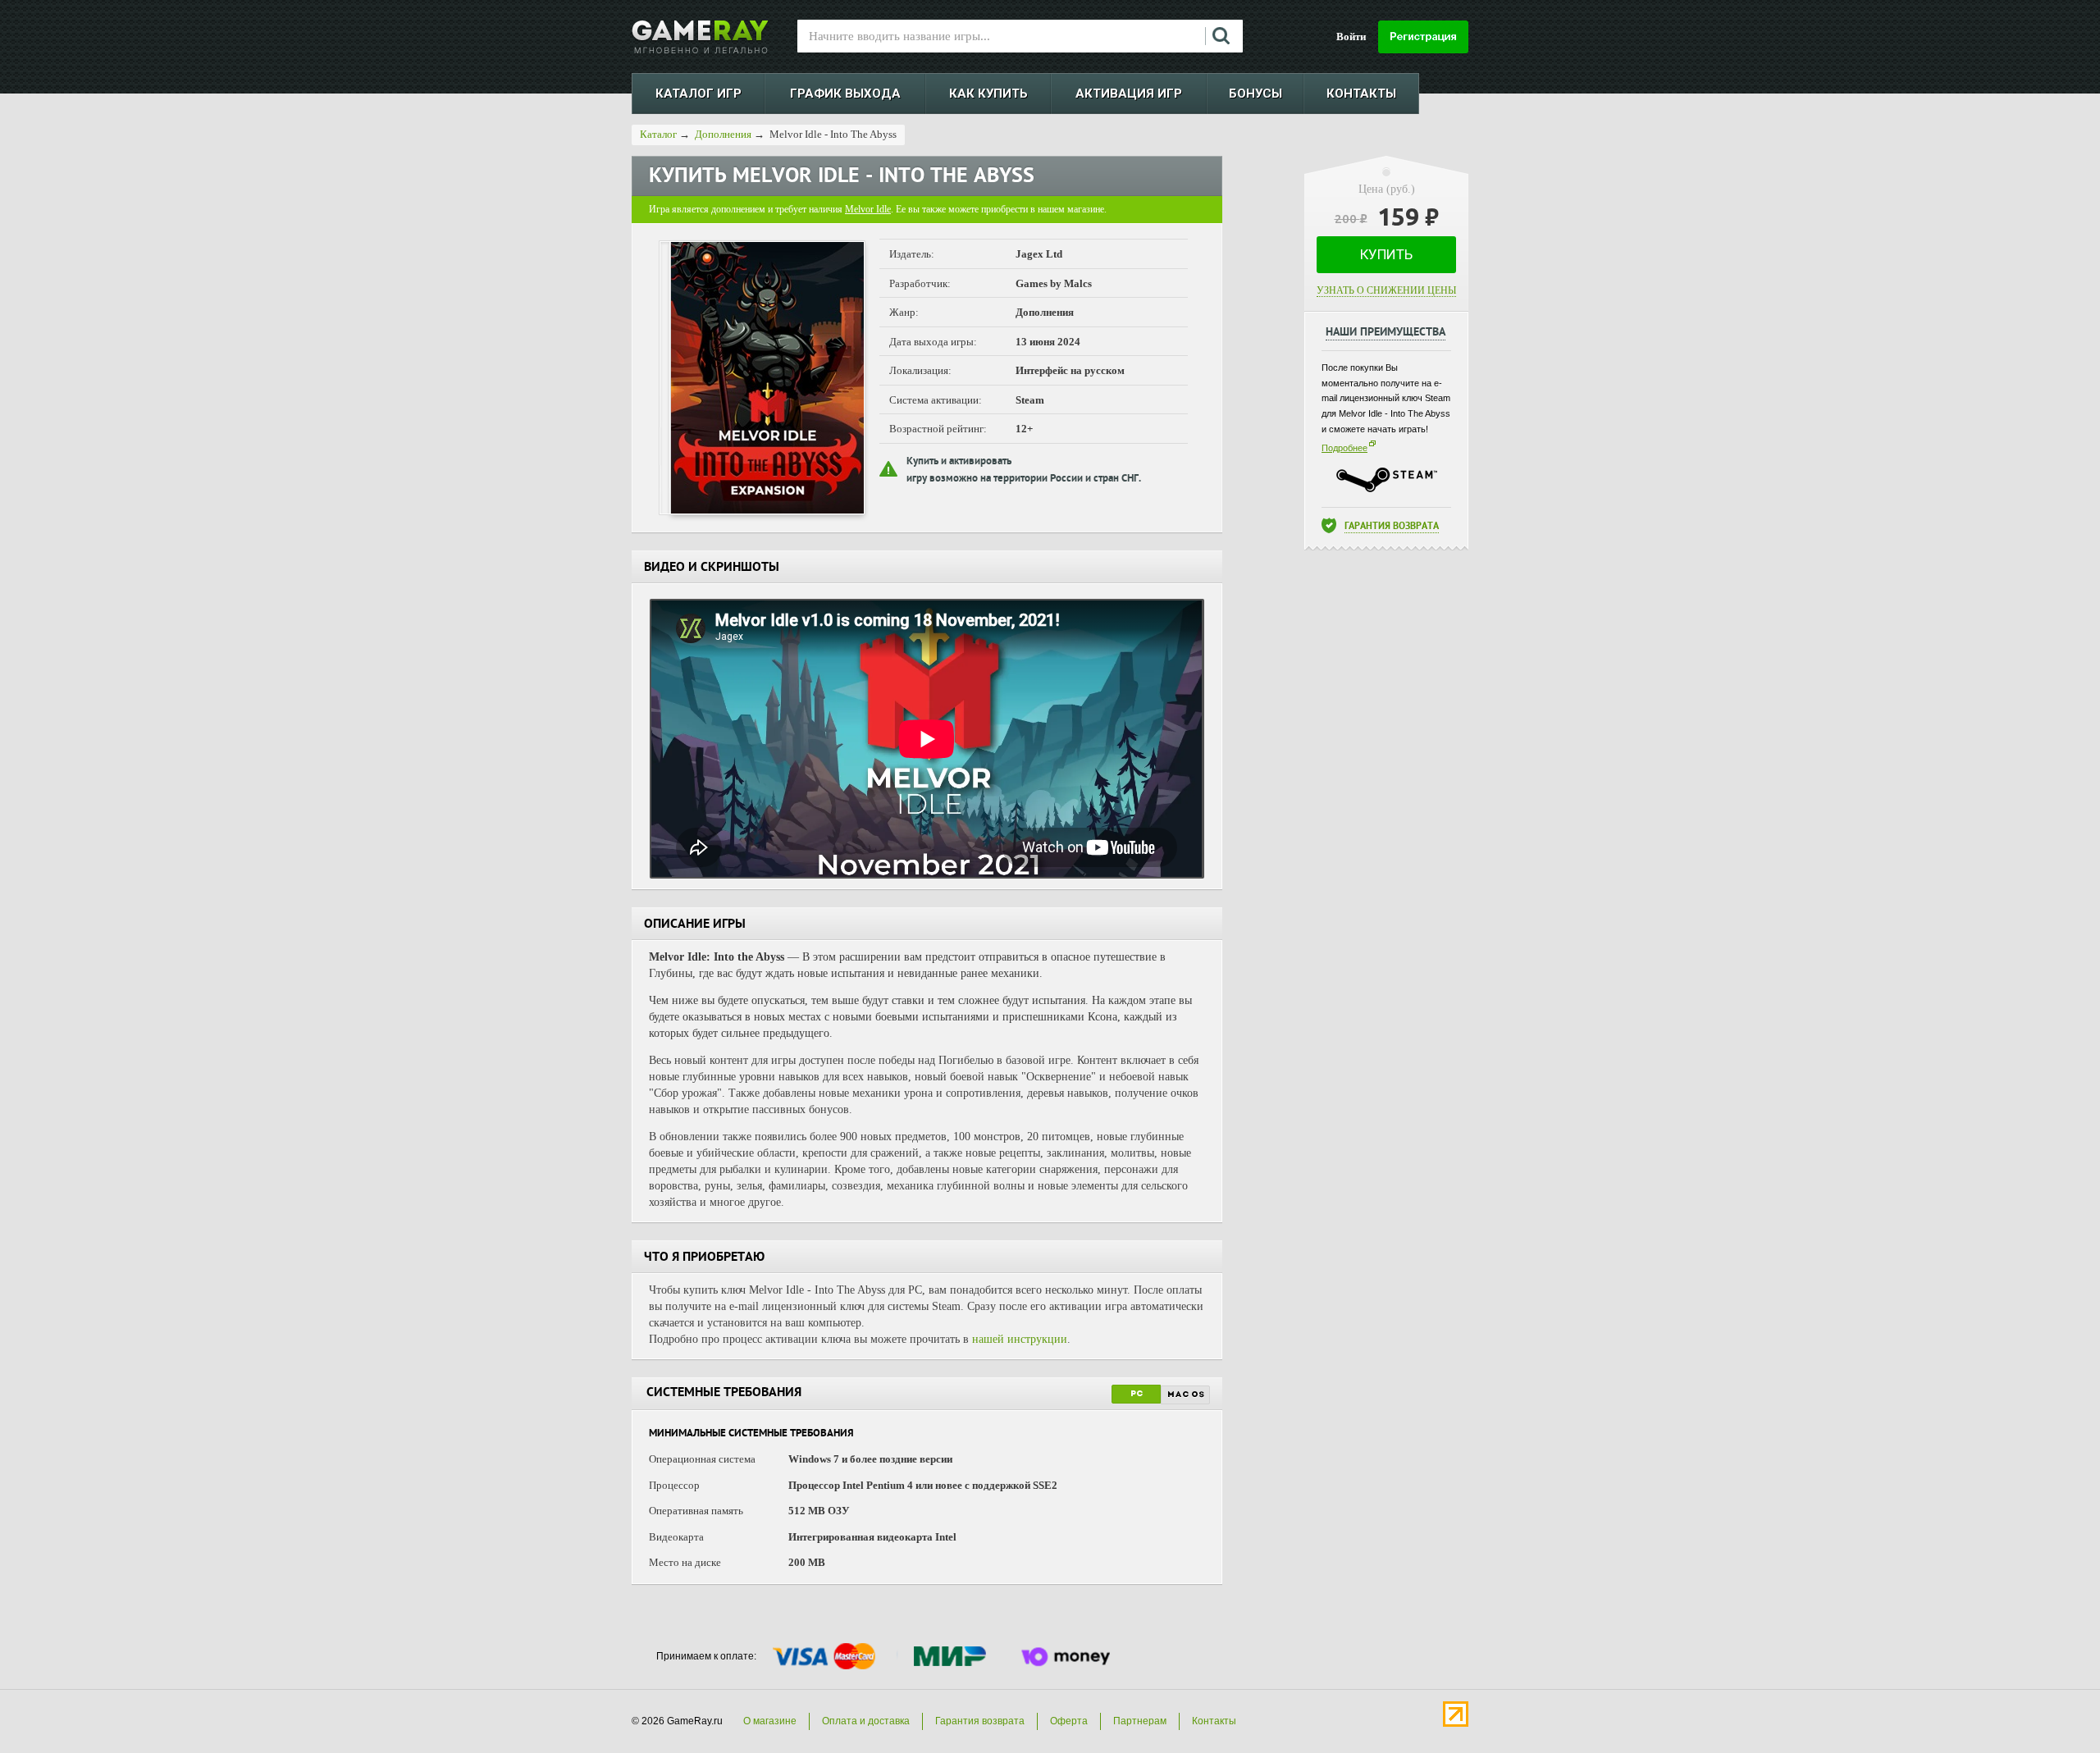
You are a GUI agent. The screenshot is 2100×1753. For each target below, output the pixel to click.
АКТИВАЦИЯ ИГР (1129, 94)
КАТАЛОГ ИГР (698, 94)
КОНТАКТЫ (1361, 94)
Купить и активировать (959, 462)
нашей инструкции (1020, 1339)
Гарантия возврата (1392, 527)
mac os (1186, 1395)
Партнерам (1140, 1721)
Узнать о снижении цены (1386, 290)
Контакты (1214, 1721)
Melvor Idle (868, 209)
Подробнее (1344, 448)
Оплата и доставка (866, 1721)
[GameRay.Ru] (700, 37)
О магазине (770, 1721)
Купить (1386, 254)
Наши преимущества (1386, 333)
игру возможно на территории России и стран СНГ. (1024, 479)
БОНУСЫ (1255, 94)
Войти (1351, 37)
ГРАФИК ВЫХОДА (845, 94)
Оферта (1069, 1721)
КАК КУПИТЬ (988, 94)
